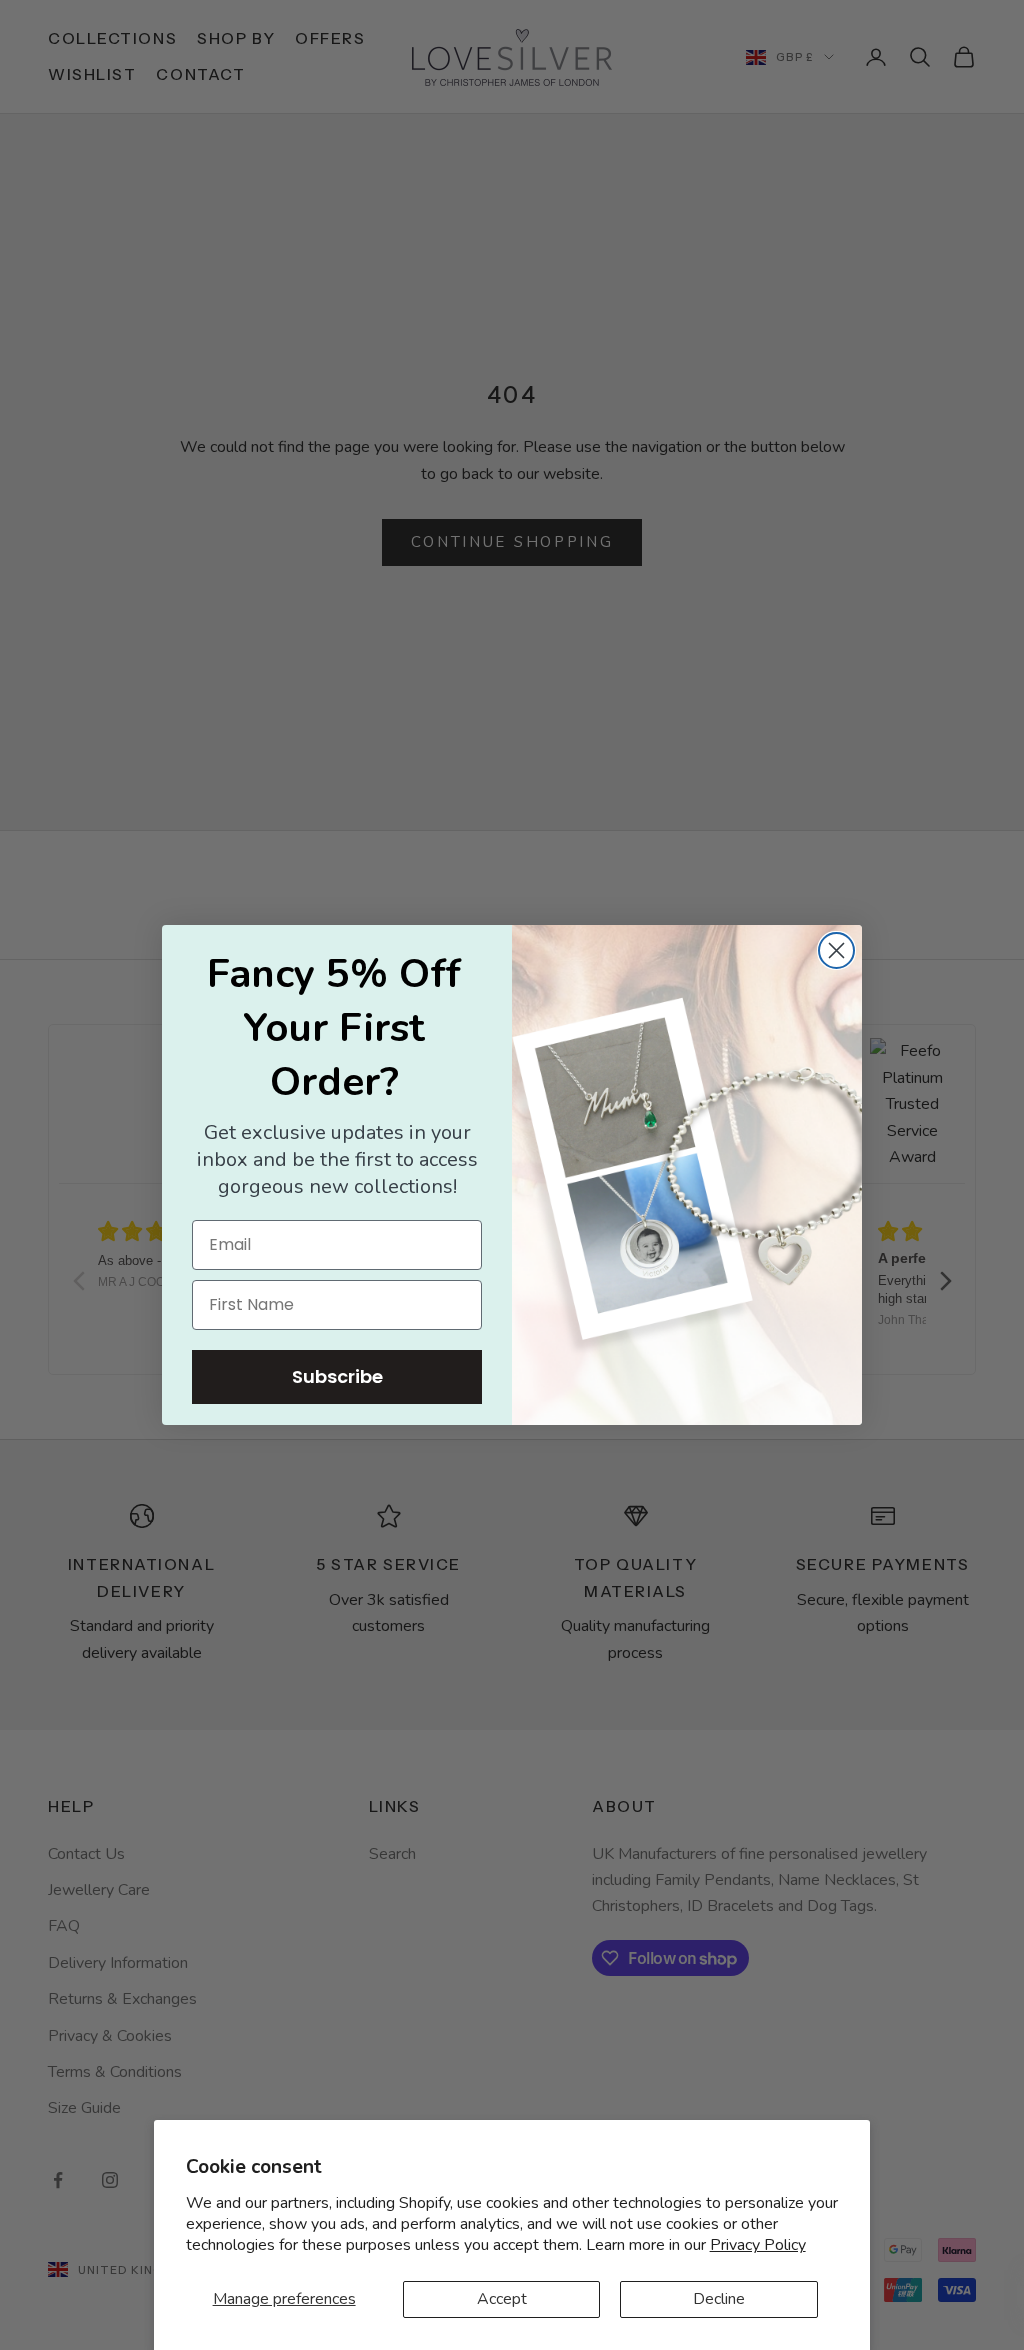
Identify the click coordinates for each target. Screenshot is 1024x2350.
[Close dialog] (836, 950)
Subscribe (337, 1376)
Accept (502, 2299)
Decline (719, 2299)
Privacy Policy (758, 2245)
